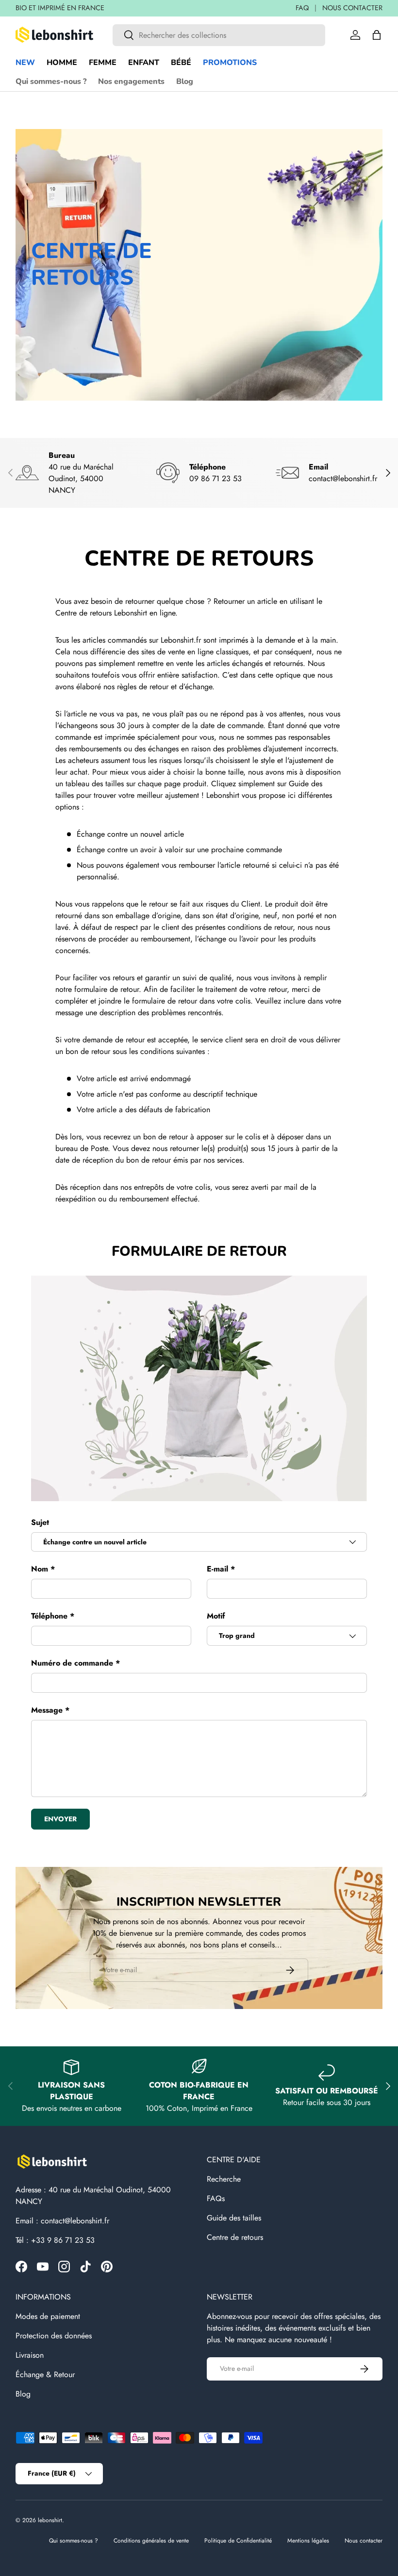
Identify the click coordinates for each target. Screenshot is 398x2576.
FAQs (216, 2198)
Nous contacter (364, 2541)
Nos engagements (131, 81)
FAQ (302, 8)
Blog (185, 81)
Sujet (40, 1522)
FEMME (103, 63)
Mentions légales (308, 2541)
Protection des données (54, 2336)
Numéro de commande (72, 1663)
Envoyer (60, 1819)
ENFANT (144, 63)
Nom (40, 1569)
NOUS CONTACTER (352, 8)
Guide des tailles (234, 2218)
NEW (25, 63)
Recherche (224, 2179)
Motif (216, 1616)
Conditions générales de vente (151, 2541)
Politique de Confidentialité (238, 2541)
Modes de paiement (48, 2316)
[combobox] (219, 35)
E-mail (217, 1569)
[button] (377, 35)
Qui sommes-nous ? (51, 81)
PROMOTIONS (230, 63)
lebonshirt (50, 2520)
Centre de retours (235, 2237)
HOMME (62, 63)
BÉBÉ (181, 63)
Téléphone (49, 1616)
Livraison (30, 2355)
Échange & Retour (45, 2374)
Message (47, 1710)
